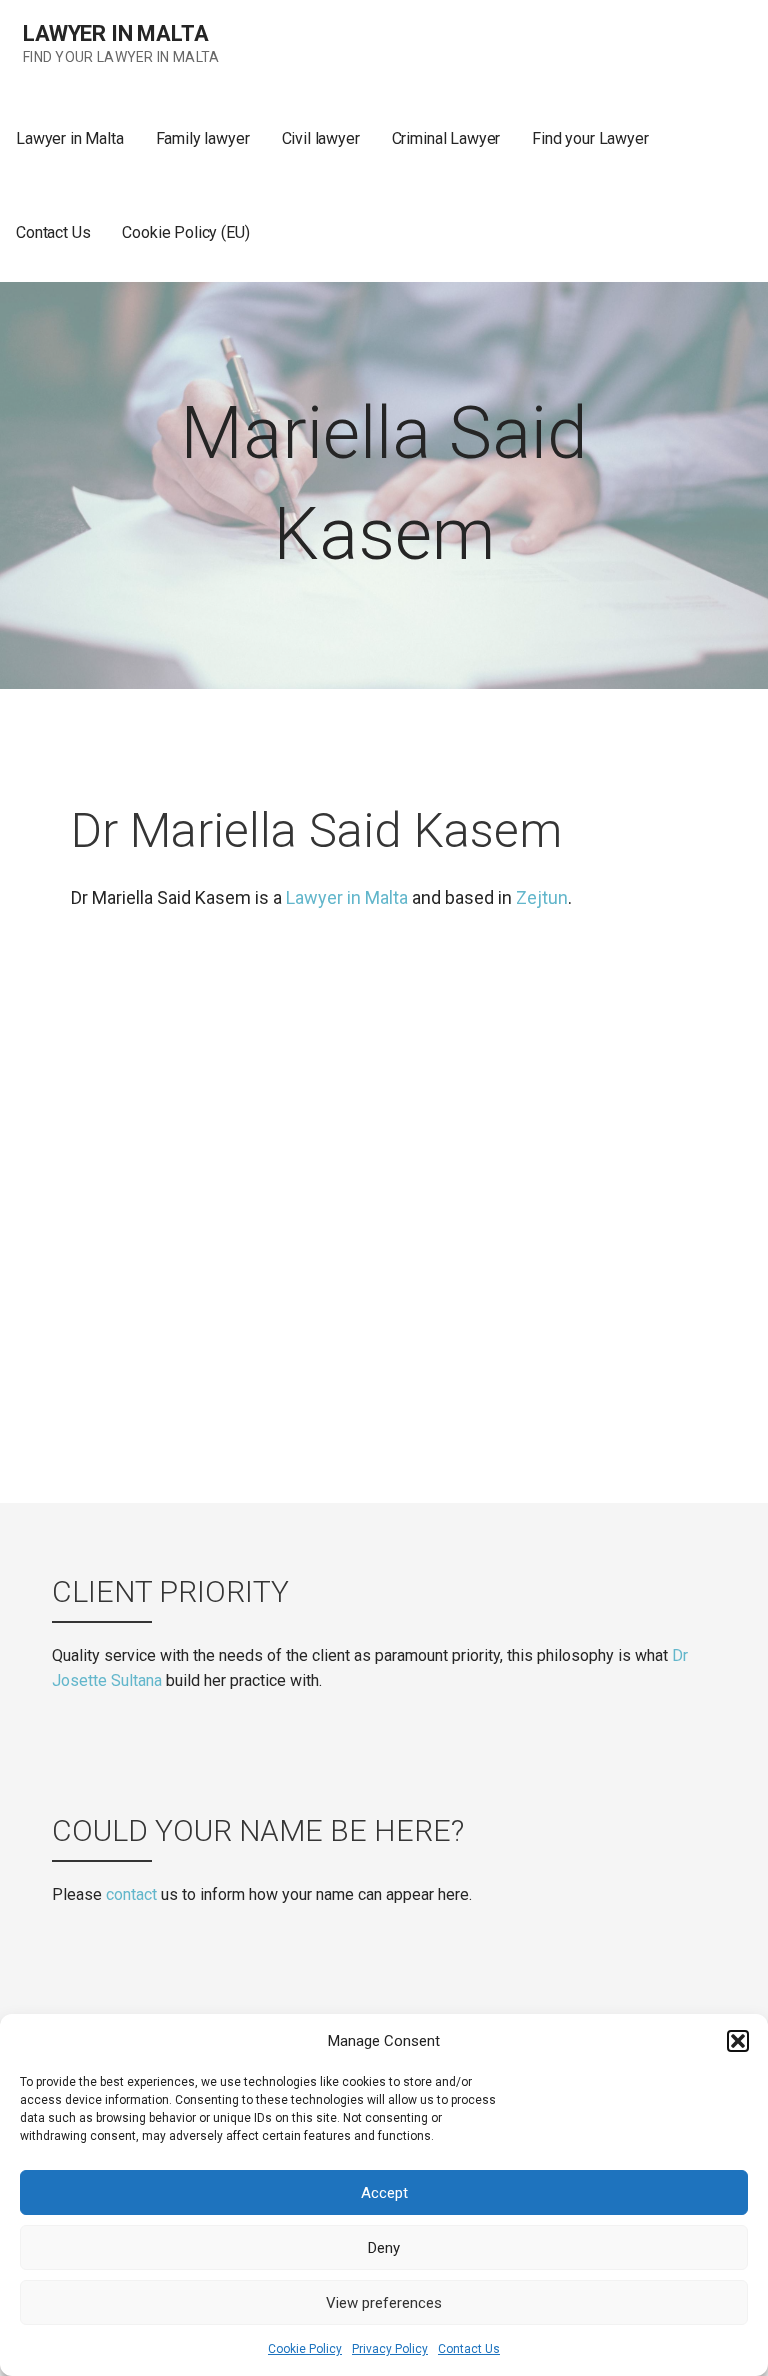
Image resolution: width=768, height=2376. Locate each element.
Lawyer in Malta (116, 33)
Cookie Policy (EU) (185, 232)
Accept (384, 2193)
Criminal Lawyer (446, 138)
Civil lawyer (321, 138)
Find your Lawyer (590, 138)
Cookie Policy (305, 2349)
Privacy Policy (390, 2349)
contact (131, 1894)
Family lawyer (203, 138)
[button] (738, 2041)
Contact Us (469, 2349)
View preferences (384, 2303)
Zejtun (542, 897)
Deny (384, 2248)
